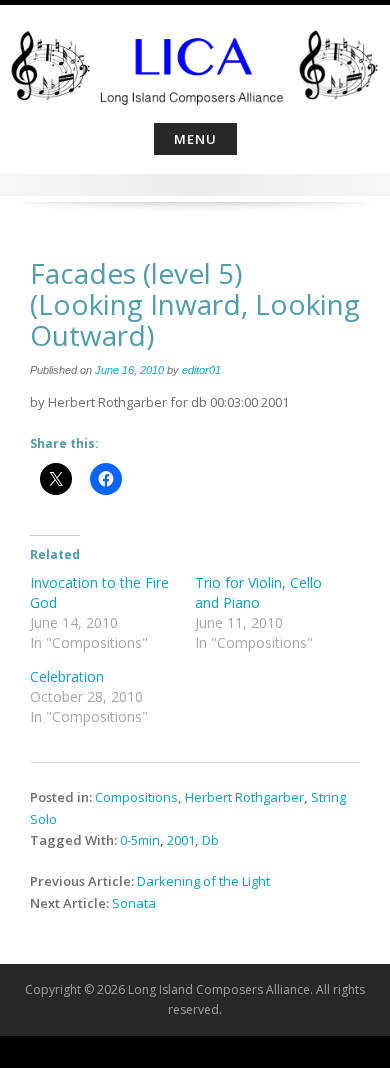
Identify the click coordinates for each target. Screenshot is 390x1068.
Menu (195, 139)
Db (210, 840)
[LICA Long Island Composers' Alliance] (195, 60)
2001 (181, 840)
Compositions (136, 797)
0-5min (140, 840)
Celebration (67, 676)
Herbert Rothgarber (244, 797)
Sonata (134, 903)
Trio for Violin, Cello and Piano (258, 592)
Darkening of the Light (203, 881)
